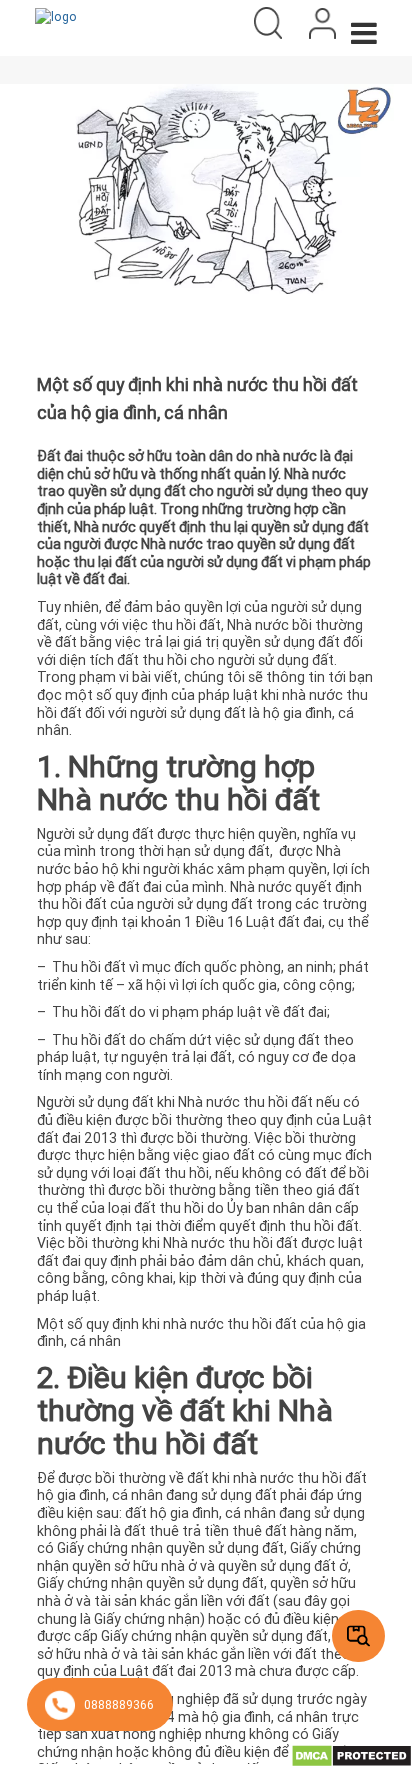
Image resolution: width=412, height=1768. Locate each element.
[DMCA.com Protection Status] (351, 1754)
